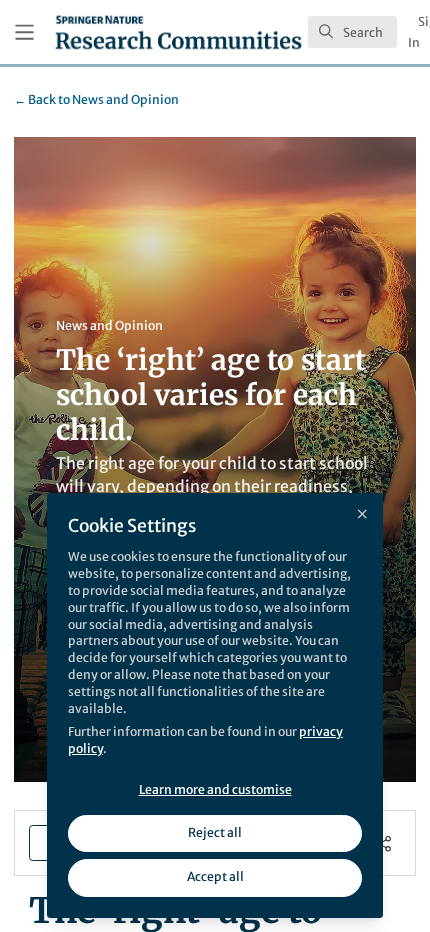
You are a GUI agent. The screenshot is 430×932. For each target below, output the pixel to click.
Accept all (215, 876)
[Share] (383, 843)
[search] (352, 32)
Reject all (215, 832)
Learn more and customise (215, 789)
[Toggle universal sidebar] (24, 32)
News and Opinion (96, 99)
